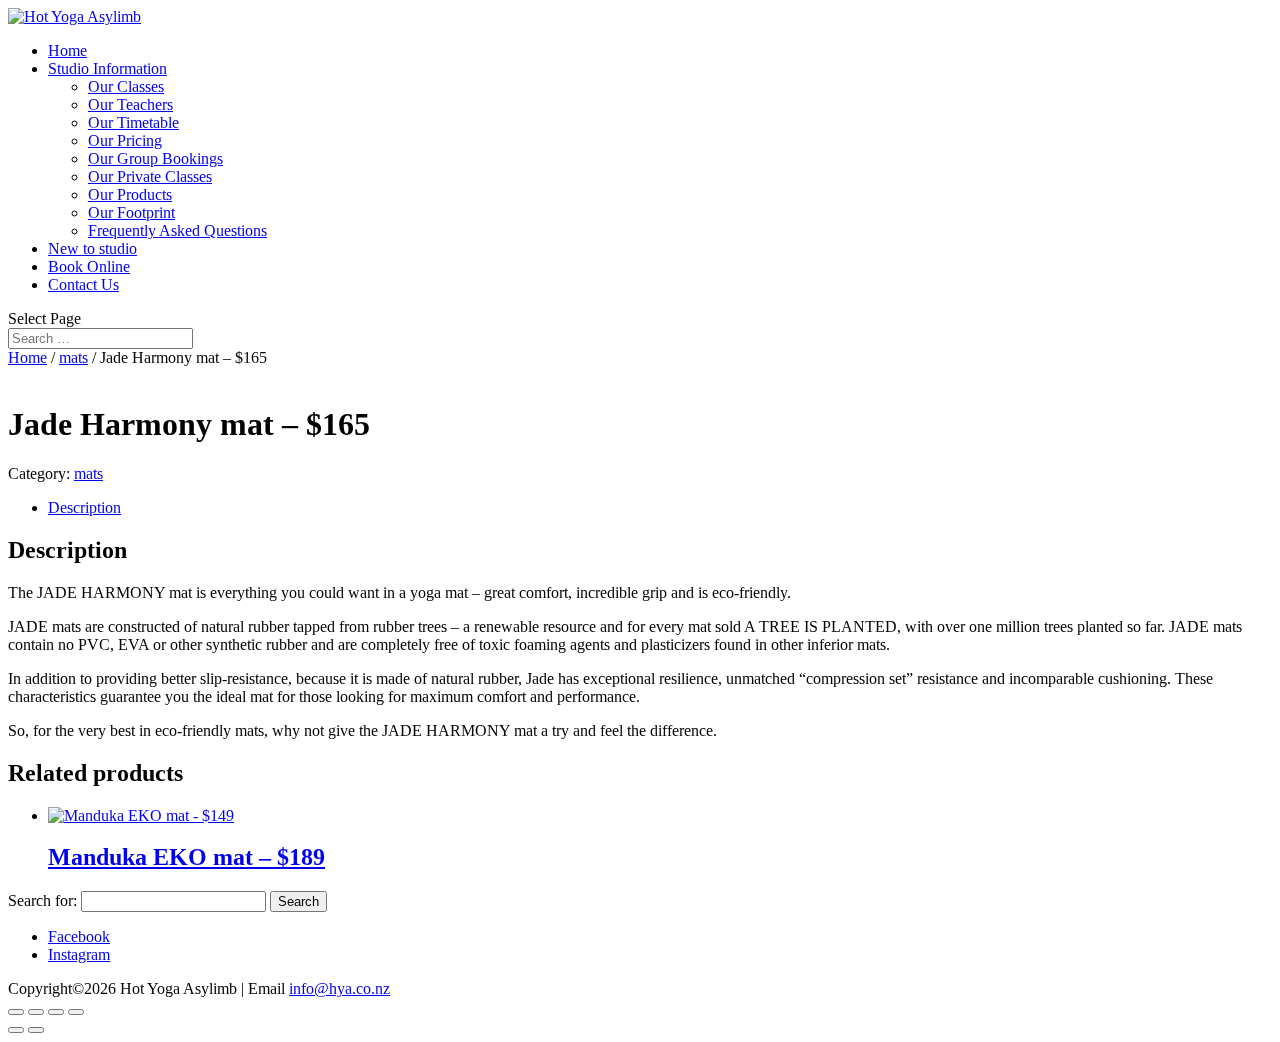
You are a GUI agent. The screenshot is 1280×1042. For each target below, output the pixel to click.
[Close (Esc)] (16, 1012)
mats (73, 357)
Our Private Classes (150, 176)
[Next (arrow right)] (36, 1030)
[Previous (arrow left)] (16, 1030)
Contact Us (83, 284)
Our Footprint (131, 212)
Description (84, 507)
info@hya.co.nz (339, 988)
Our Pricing (125, 140)
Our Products (130, 194)
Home (67, 50)
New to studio (92, 248)
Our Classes (126, 86)
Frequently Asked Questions (177, 230)
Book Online (89, 266)
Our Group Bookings (155, 158)
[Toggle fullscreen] (56, 1012)
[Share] (36, 1012)
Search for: (42, 900)
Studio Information (107, 68)
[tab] (660, 508)
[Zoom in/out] (76, 1012)
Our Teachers (130, 104)
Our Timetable (133, 122)
